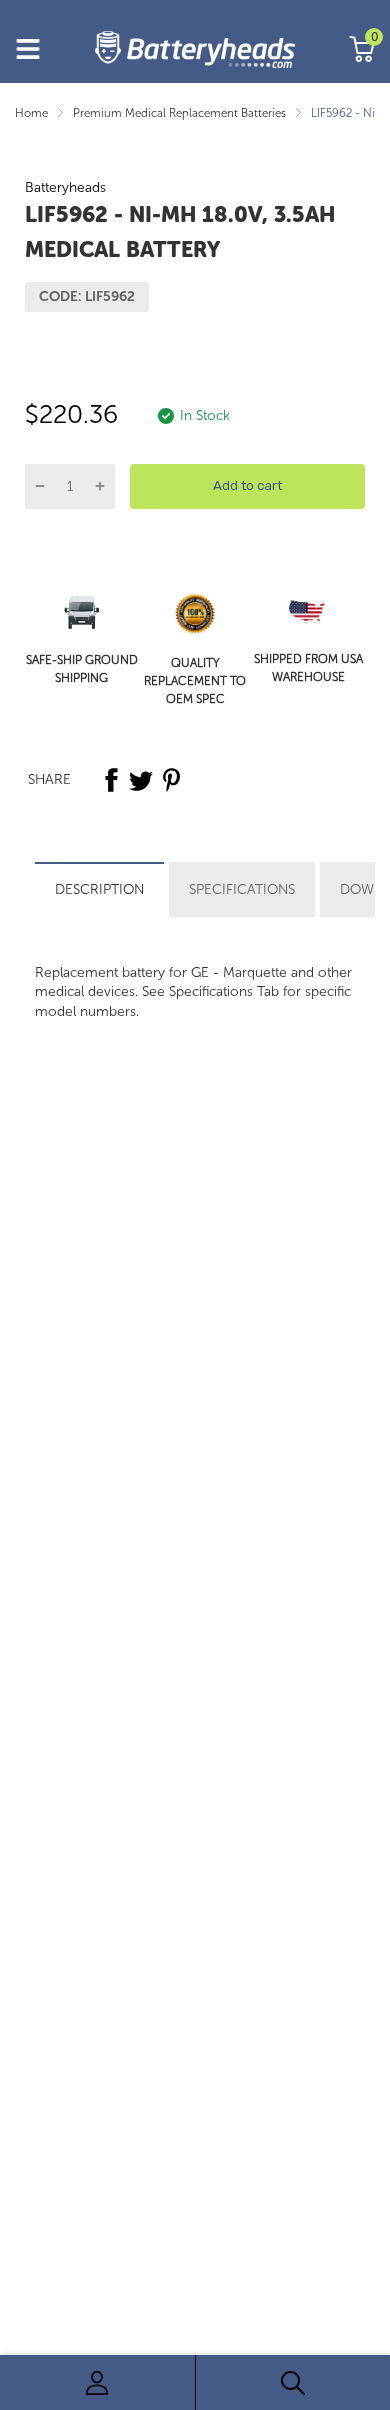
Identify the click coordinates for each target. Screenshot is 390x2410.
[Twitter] (141, 780)
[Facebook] (111, 780)
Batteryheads (65, 187)
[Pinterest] (171, 780)
